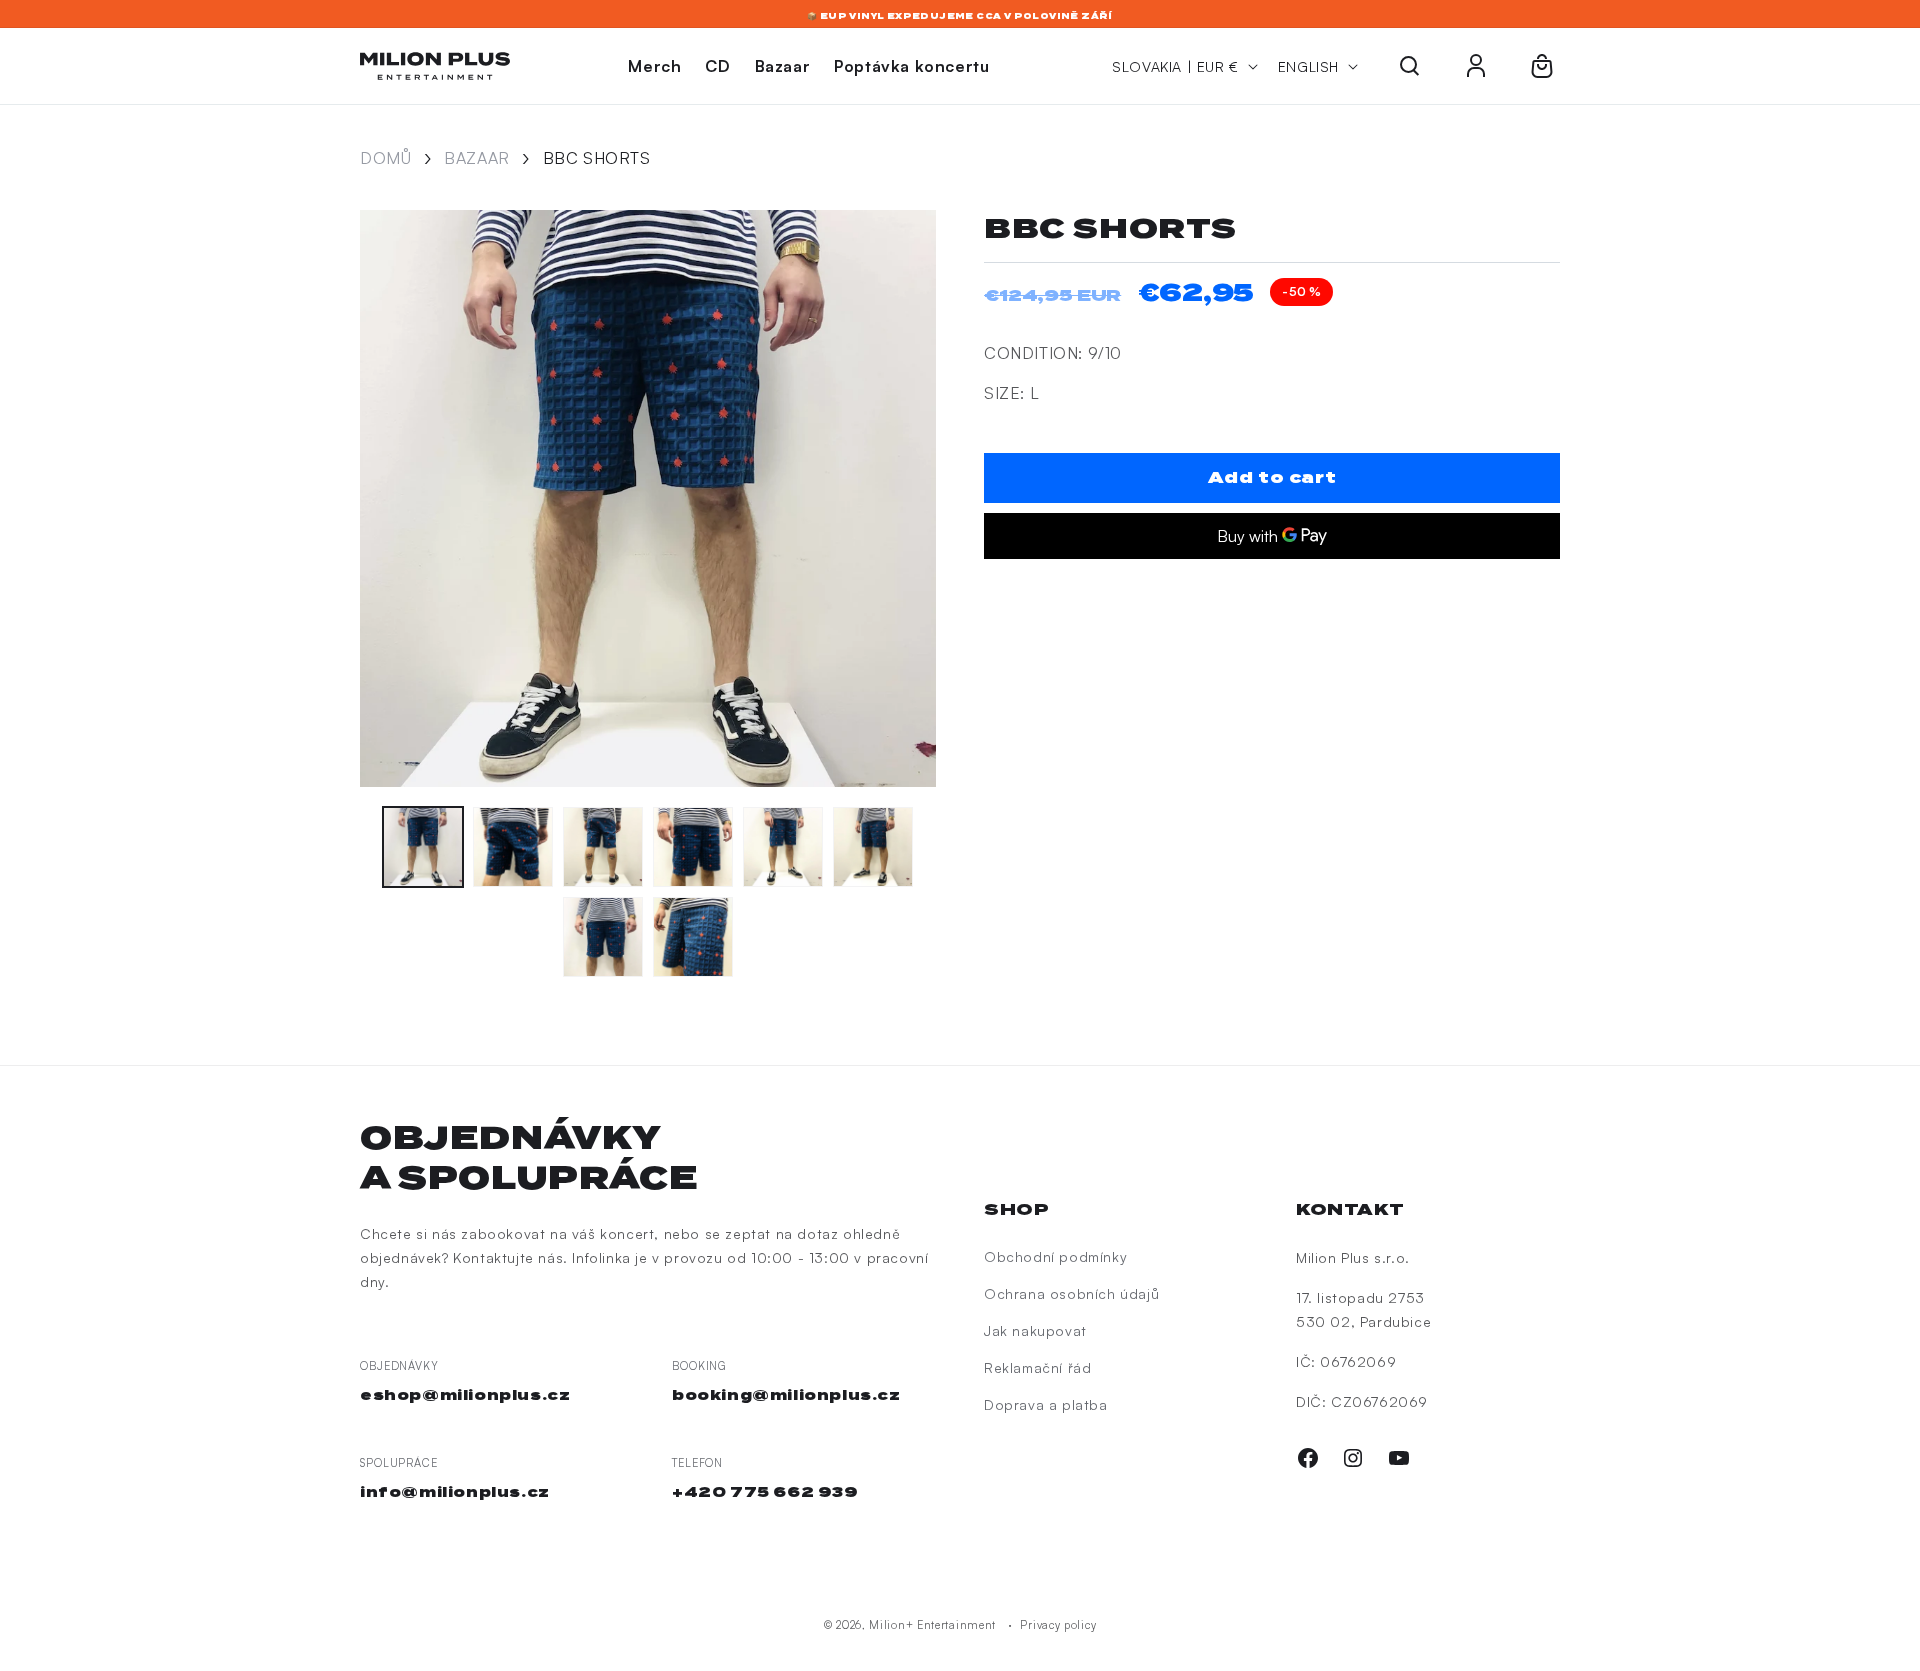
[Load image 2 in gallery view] (513, 847)
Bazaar (477, 158)
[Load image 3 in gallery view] (603, 847)
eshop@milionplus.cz (465, 1395)
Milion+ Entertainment (932, 1625)
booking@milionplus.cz (786, 1395)
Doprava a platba (1046, 1404)
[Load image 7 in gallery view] (603, 937)
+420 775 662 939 (765, 1492)
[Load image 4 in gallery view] (693, 847)
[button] (1410, 66)
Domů (385, 158)
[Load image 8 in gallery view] (693, 937)
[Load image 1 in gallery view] (423, 847)
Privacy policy (1058, 1625)
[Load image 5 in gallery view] (783, 847)
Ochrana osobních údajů (1071, 1293)
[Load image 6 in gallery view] (873, 847)
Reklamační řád (1037, 1367)
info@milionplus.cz (455, 1492)
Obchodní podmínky (1055, 1256)
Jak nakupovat (1035, 1330)
